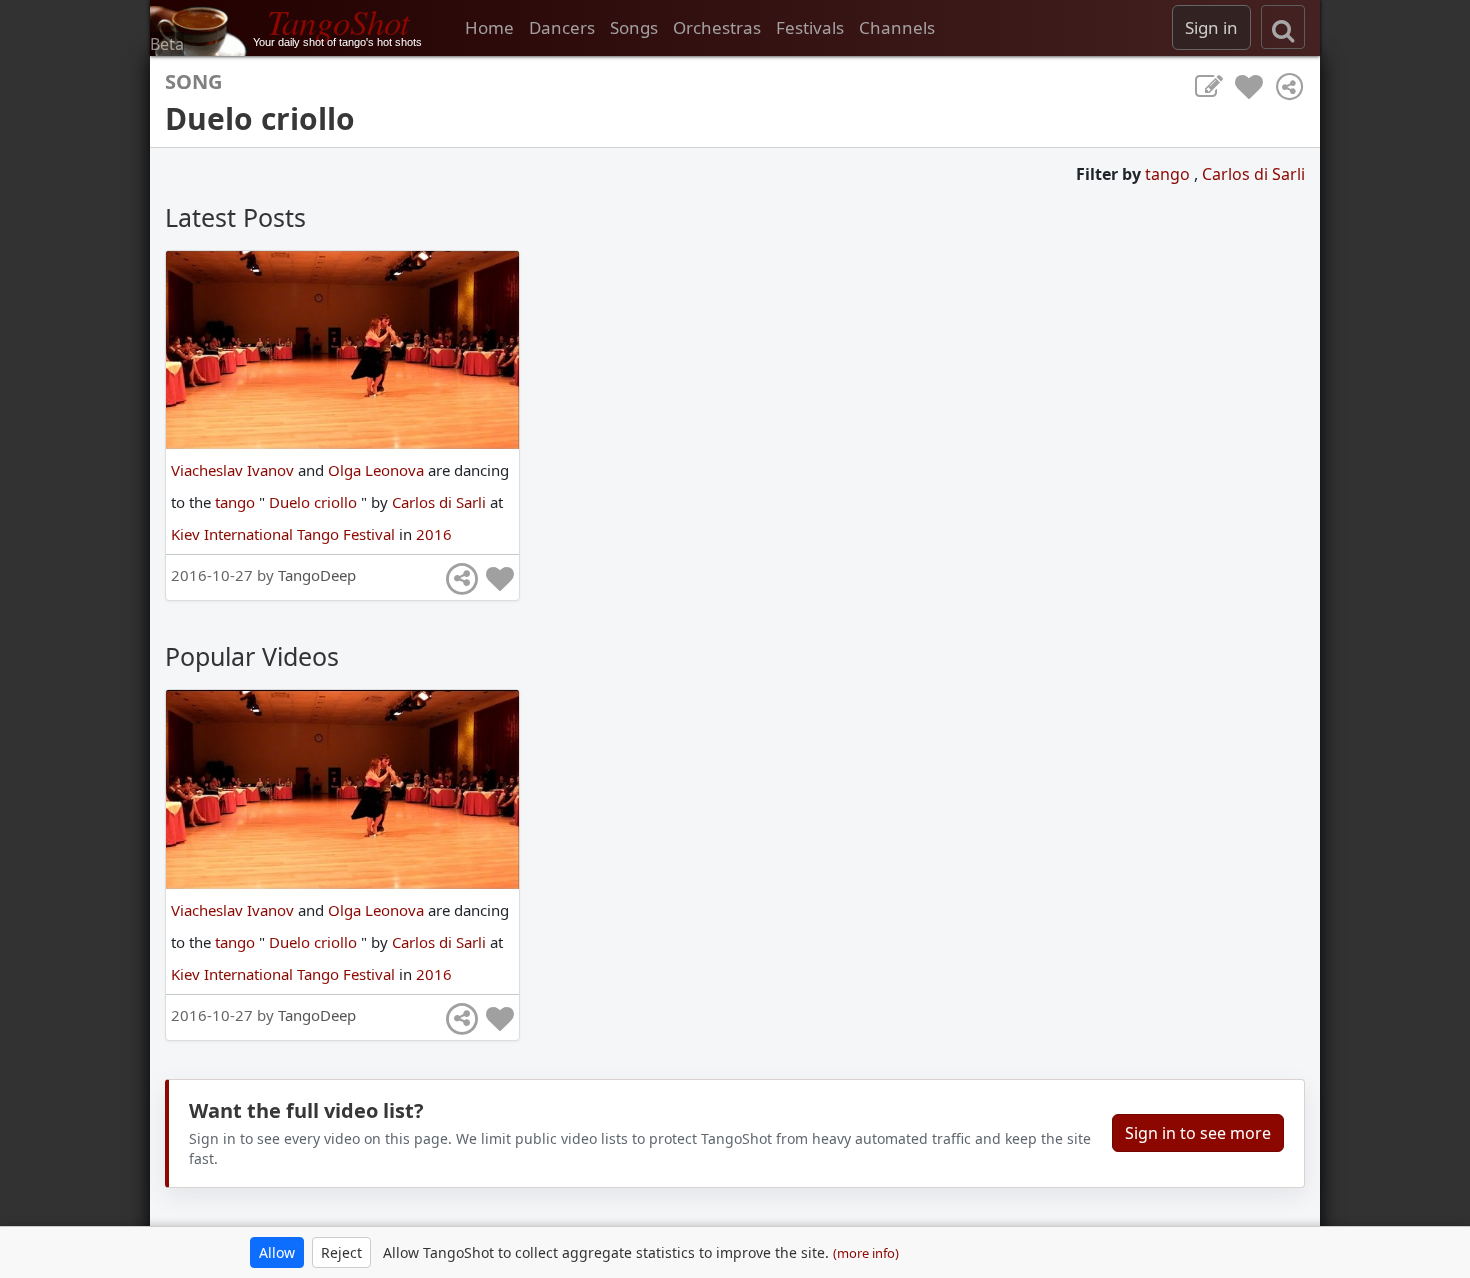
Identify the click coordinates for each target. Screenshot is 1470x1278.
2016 (434, 534)
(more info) (866, 1253)
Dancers (562, 27)
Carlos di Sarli (1253, 174)
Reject (341, 1252)
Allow (277, 1252)
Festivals (810, 27)
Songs (634, 27)
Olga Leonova (378, 470)
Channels (897, 27)
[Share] (1289, 87)
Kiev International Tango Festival (285, 534)
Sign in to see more (1198, 1133)
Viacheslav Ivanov (234, 470)
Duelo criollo (315, 502)
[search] (1283, 27)
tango (1169, 174)
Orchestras (717, 27)
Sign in (1211, 27)
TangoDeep (317, 575)
